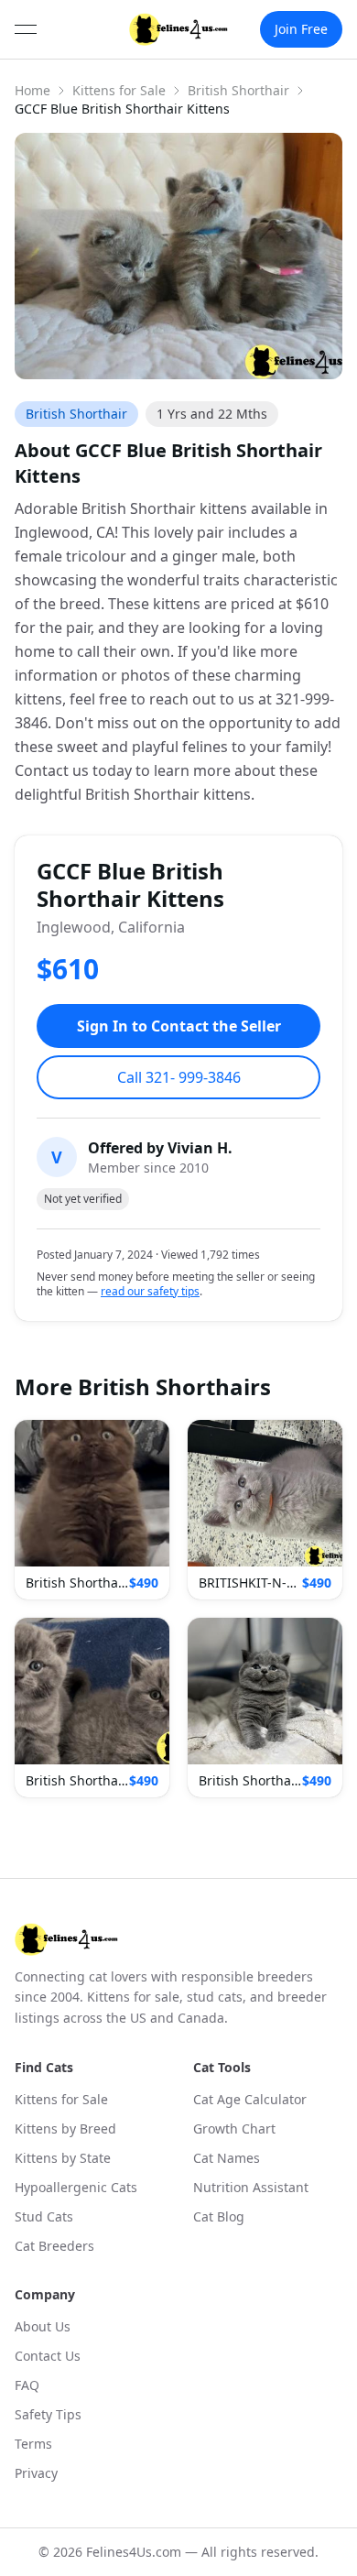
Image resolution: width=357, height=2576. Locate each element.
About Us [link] (43, 2326)
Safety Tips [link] (48, 2414)
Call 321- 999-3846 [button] (179, 1077)
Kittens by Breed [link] (65, 2128)
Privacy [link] (36, 2473)
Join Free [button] (301, 29)
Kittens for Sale (119, 90)
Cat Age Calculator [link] (250, 2099)
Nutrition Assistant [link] (251, 2187)
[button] (92, 1510)
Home (32, 90)
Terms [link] (33, 2444)
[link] (179, 29)
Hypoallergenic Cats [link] (76, 2187)
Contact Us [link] (48, 2356)
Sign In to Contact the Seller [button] (179, 1026)
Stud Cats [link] (44, 2216)
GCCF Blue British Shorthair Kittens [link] (122, 109)
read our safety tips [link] (150, 1292)
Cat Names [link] (227, 2158)
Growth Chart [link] (234, 2128)
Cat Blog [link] (219, 2216)
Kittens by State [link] (63, 2158)
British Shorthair (238, 90)
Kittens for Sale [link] (61, 2099)
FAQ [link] (27, 2385)
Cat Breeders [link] (54, 2246)
